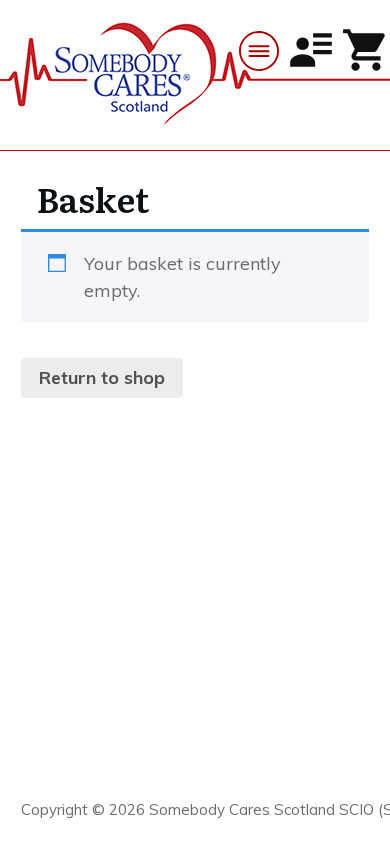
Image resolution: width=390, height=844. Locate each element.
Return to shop (102, 377)
